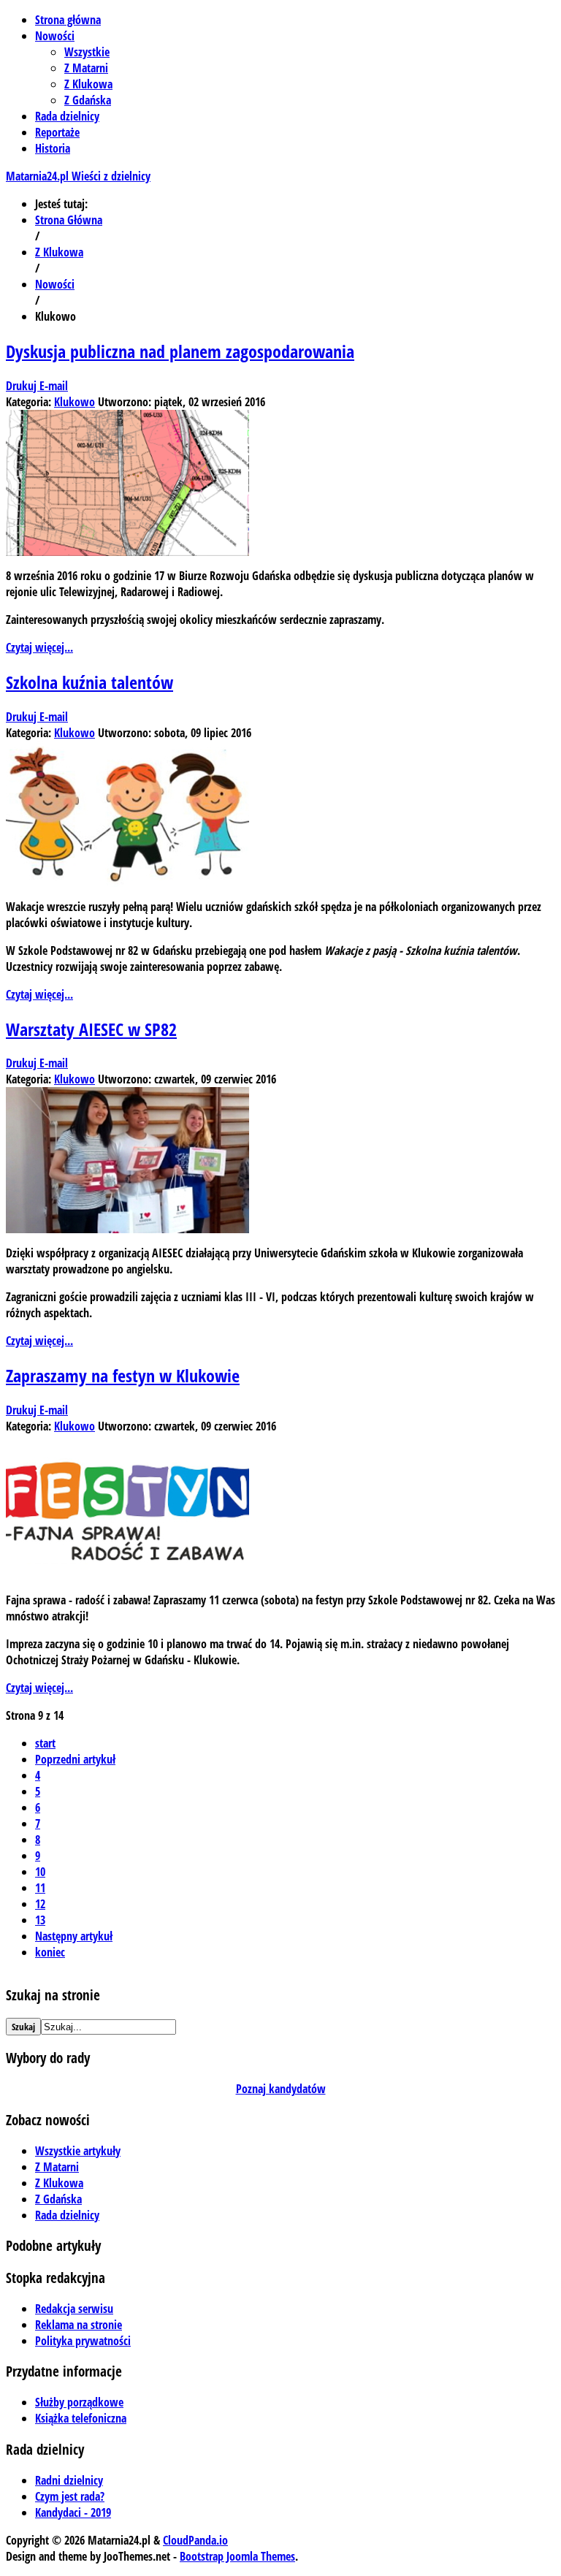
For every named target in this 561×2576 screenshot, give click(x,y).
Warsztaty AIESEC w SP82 (91, 1029)
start (45, 1743)
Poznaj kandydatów (281, 2089)
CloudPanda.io (195, 2540)
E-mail (54, 386)
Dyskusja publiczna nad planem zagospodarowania (180, 351)
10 (40, 1872)
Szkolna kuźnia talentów (89, 682)
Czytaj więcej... (39, 647)
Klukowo (75, 402)
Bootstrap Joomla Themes (237, 2556)
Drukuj (23, 386)
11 (40, 1888)
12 (40, 1904)
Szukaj (23, 2027)
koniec (50, 1952)
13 (40, 1920)
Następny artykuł (74, 1936)
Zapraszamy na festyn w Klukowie (123, 1375)
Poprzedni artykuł (75, 1759)
